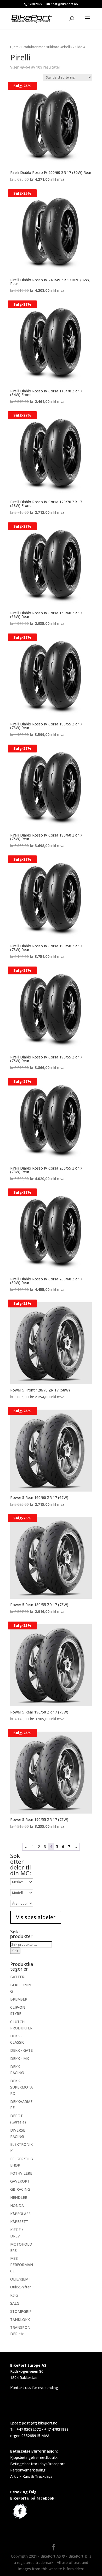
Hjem (14, 47)
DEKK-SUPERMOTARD (21, 2087)
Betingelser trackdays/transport (38, 2464)
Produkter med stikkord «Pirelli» (47, 47)
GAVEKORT (20, 2181)
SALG (15, 2303)
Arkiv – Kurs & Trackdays (31, 2476)
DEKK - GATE (21, 2050)
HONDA (17, 2206)
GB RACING (20, 2189)
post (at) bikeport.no (40, 2423)
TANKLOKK (20, 2320)
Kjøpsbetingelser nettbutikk (34, 2457)
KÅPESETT (19, 2222)
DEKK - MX (19, 2058)
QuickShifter (21, 2287)
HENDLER (19, 2197)
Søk (15, 1951)
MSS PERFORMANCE (22, 2265)
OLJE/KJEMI (20, 2279)
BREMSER (19, 1999)
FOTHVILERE (21, 2173)
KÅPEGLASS (20, 2214)
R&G (14, 2295)
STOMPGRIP (21, 2311)
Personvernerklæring (28, 2470)
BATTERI (18, 1977)
